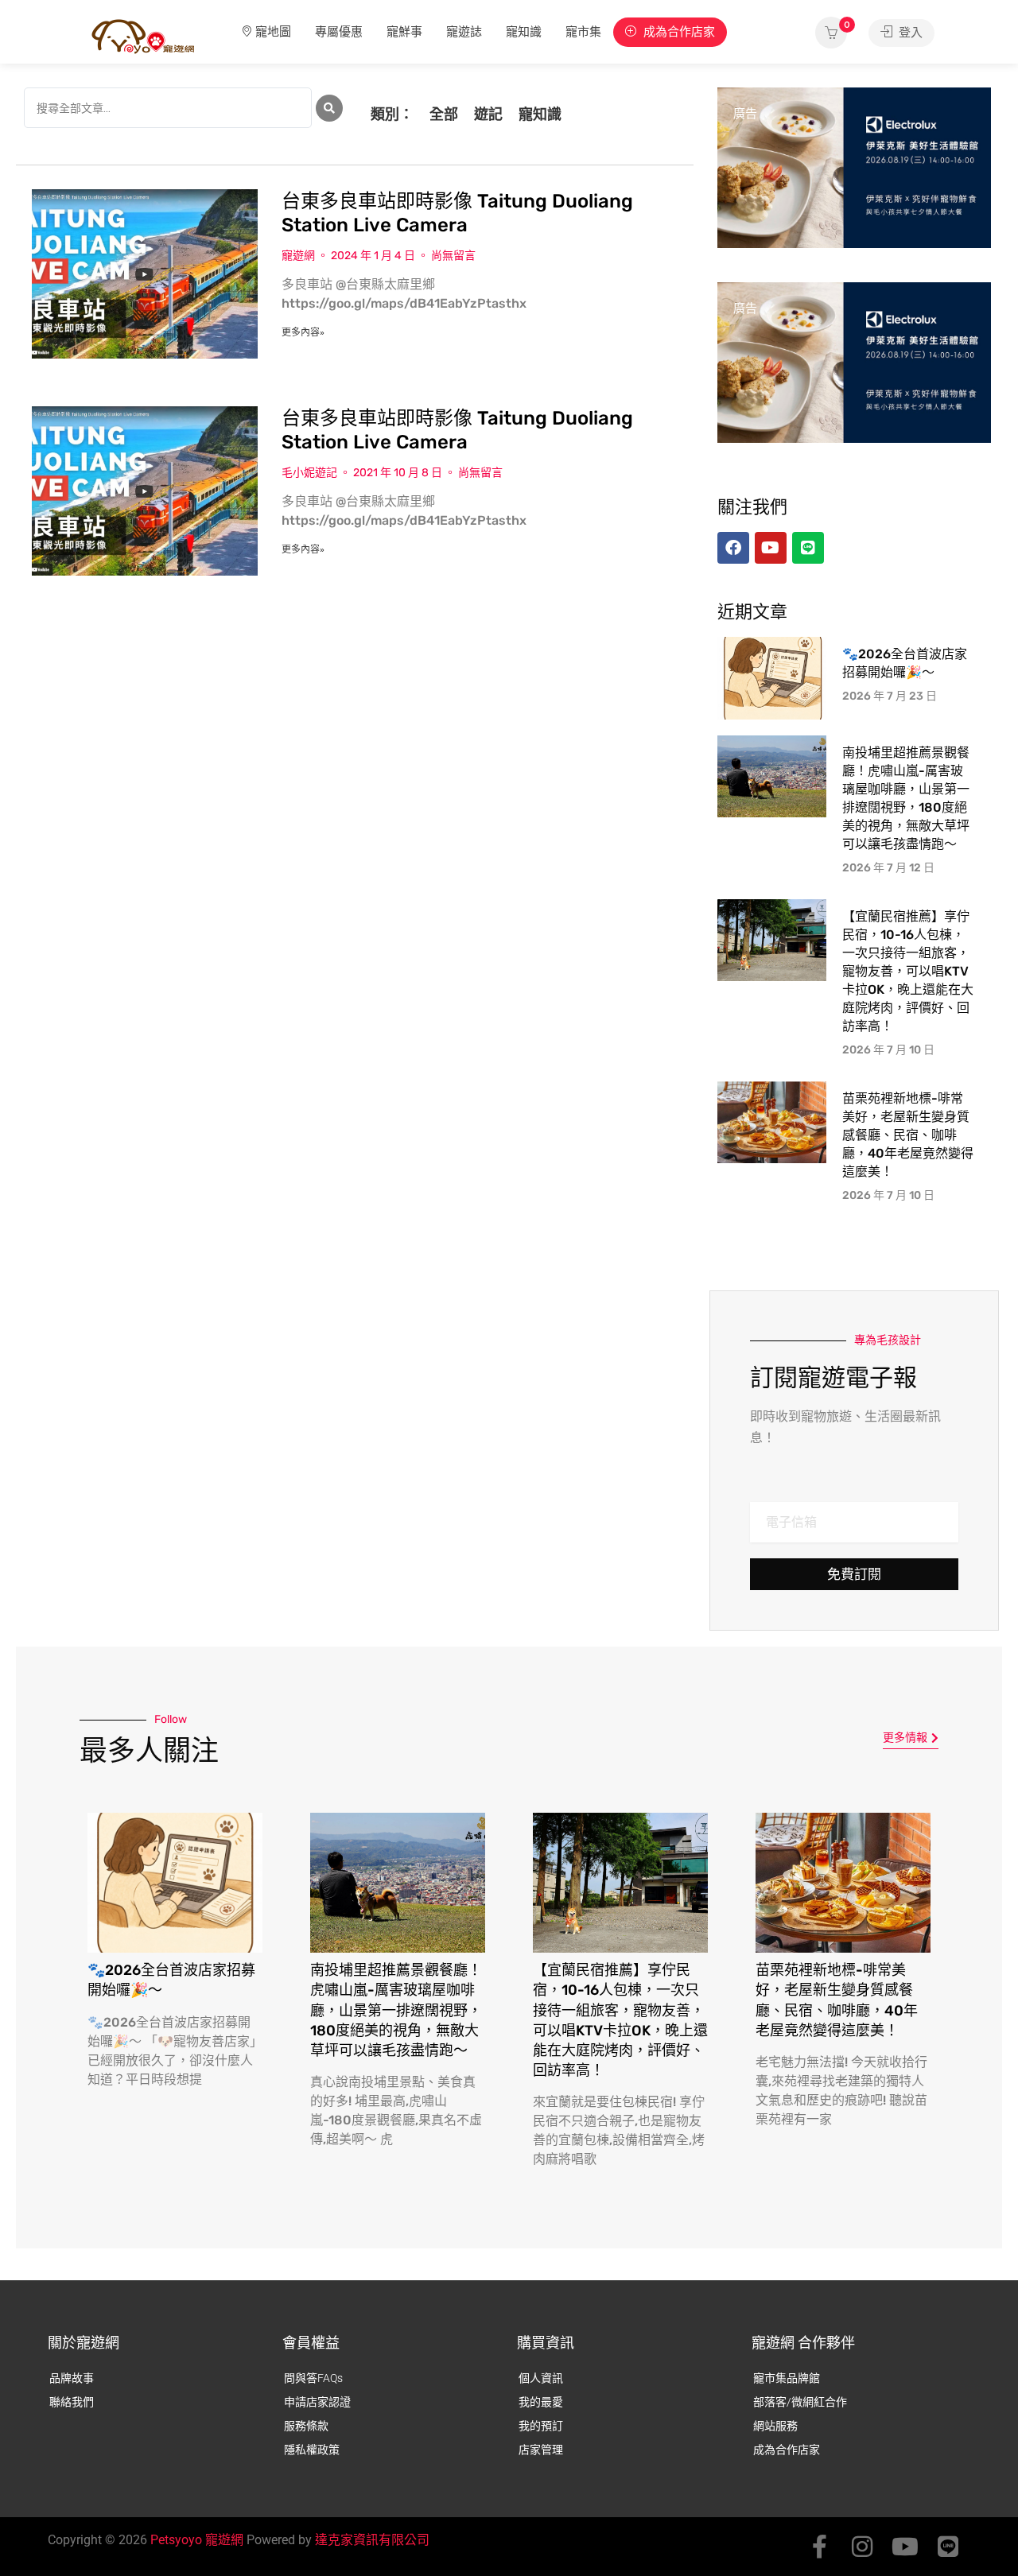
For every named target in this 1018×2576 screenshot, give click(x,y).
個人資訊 (541, 2378)
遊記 (488, 114)
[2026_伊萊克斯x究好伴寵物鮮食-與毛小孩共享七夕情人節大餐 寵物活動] (854, 167)
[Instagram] (862, 2547)
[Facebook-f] (819, 2547)
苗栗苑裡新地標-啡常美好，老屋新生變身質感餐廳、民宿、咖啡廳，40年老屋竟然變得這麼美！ (908, 1135)
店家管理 (541, 2450)
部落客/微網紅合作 (800, 2402)
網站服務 (775, 2426)
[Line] (948, 2547)
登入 (909, 33)
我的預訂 (541, 2426)
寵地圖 (273, 32)
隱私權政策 (312, 2450)
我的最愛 (541, 2402)
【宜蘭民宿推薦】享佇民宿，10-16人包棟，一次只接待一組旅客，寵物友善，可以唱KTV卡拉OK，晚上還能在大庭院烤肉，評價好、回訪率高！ (908, 971)
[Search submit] (329, 108)
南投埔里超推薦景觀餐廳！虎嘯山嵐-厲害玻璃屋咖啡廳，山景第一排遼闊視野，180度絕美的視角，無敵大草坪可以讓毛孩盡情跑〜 (396, 2010)
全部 (444, 114)
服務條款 (306, 2426)
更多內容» (303, 332)
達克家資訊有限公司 (372, 2540)
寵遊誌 (464, 32)
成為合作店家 (678, 32)
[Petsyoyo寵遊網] (143, 35)
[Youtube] (905, 2547)
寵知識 (524, 32)
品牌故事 (72, 2378)
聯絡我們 (72, 2402)
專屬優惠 (339, 32)
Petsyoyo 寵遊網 (197, 2540)
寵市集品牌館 (787, 2378)
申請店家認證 (317, 2402)
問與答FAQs (313, 2378)
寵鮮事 (404, 32)
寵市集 (583, 32)
